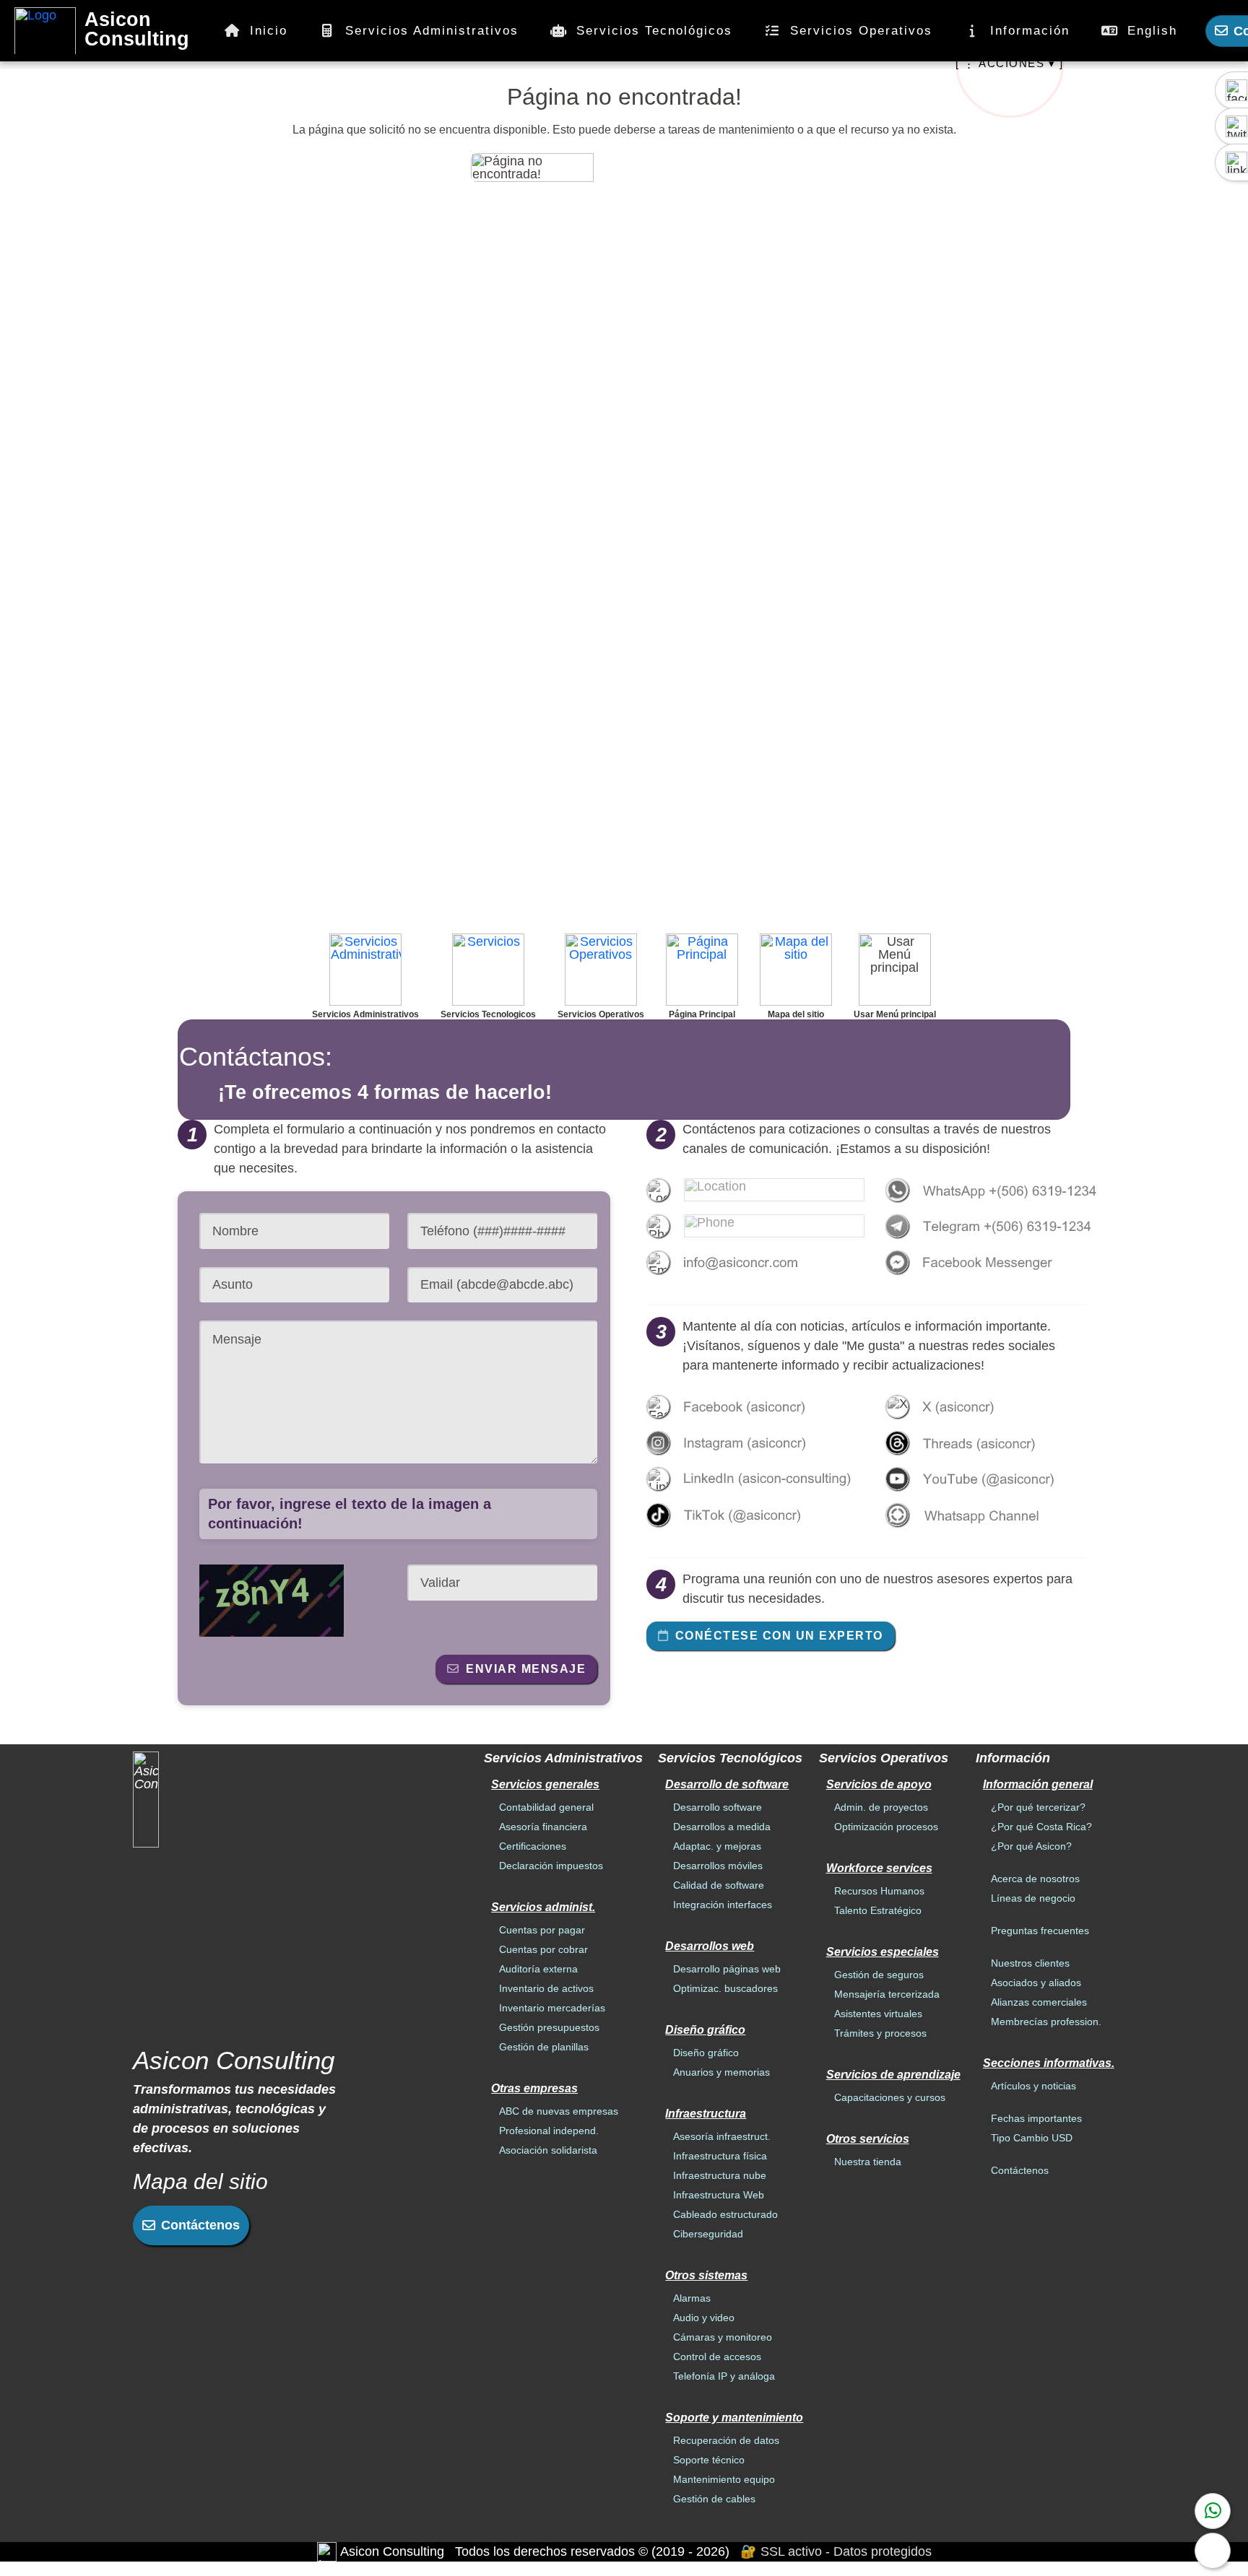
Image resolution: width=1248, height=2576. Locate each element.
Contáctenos (200, 2225)
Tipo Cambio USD (1032, 2138)
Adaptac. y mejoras (717, 1846)
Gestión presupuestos (549, 2027)
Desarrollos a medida (722, 1827)
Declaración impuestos (551, 1866)
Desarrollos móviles (718, 1866)
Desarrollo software (718, 1807)
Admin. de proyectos (881, 1807)
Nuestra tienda (868, 2162)
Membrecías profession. (1046, 2022)
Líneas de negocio (1033, 1898)
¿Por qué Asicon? (1031, 1846)
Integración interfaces (723, 1905)
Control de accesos (717, 2357)
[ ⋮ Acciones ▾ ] (1009, 63)
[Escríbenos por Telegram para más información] (994, 1226)
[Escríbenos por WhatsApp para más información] (1213, 2511)
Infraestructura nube (720, 2175)
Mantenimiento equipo (724, 2479)
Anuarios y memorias (721, 2072)
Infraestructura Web (719, 2195)
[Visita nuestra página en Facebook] (755, 1406)
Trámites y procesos (880, 2033)
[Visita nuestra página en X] (994, 1406)
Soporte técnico (709, 2460)
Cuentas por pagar (542, 1930)
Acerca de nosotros (1035, 1879)
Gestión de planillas (544, 2047)
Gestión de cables (714, 2499)
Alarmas (692, 2298)
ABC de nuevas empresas (559, 2111)
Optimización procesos (886, 1827)
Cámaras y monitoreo (723, 2337)
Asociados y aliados (1036, 1983)
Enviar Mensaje (526, 1668)
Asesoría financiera (543, 1827)
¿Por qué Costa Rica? (1041, 1827)
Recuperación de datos (726, 2440)
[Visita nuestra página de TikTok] (755, 1515)
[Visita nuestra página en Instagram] (755, 1443)
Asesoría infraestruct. (722, 2136)
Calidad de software (719, 1885)
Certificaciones (533, 1846)
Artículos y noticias (1033, 2086)
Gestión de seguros (879, 1975)
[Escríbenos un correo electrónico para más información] (755, 1262)
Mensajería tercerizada (887, 1994)
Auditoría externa (538, 1969)
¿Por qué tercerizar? (1038, 1807)
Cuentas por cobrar (543, 1949)
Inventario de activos (546, 1988)
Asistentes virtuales (878, 2014)
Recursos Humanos (879, 1891)
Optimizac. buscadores (725, 1988)
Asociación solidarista (548, 2150)
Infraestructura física (720, 2156)
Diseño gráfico (706, 2053)
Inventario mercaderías (552, 2008)
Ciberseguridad (708, 2234)
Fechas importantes (1036, 2118)
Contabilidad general (546, 1807)
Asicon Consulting (137, 30)
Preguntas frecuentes (1040, 1931)
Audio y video (704, 2318)
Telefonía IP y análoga (724, 2376)
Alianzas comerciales (1039, 2002)
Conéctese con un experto (779, 1635)
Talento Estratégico (878, 1910)
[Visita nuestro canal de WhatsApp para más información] (994, 1515)
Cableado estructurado (725, 2214)
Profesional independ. (549, 2131)
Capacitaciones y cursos (890, 2097)
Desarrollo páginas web (727, 1969)
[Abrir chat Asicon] (1213, 2551)
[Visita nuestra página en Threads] (994, 1443)
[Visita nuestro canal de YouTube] (994, 1479)
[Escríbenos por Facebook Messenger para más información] (994, 1262)
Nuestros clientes (1030, 1963)
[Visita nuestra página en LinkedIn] (755, 1479)
